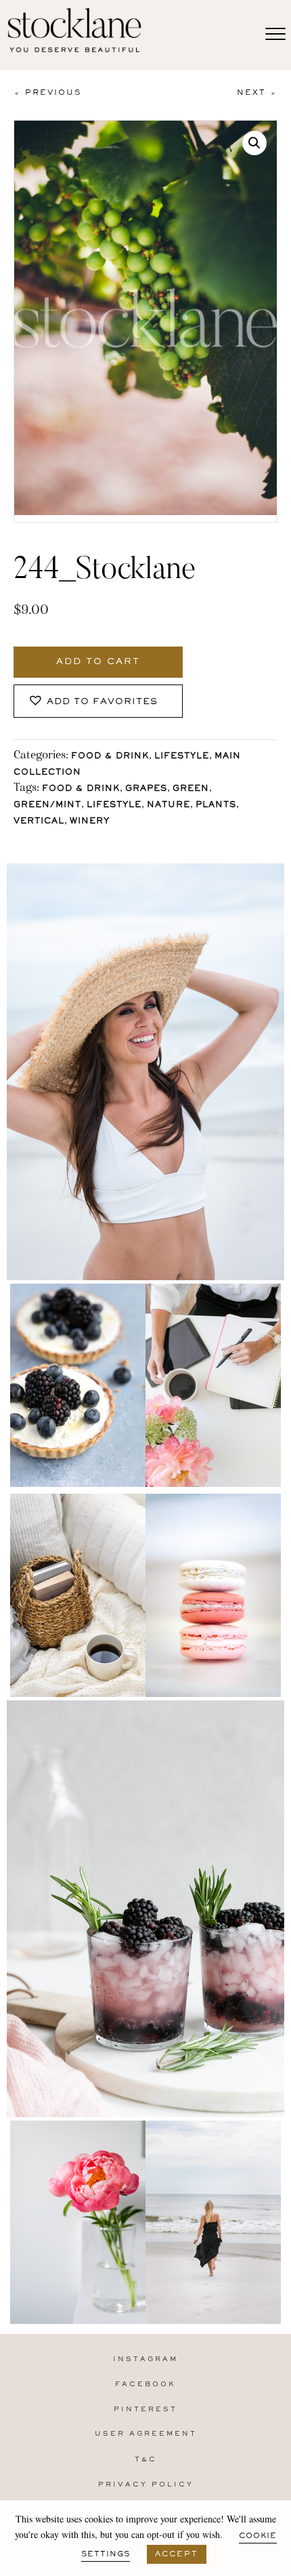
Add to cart (98, 662)
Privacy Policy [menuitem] (146, 2485)
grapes (146, 789)
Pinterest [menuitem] (145, 2410)
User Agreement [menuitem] (146, 2434)
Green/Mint (47, 805)
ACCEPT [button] (177, 2554)
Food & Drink (110, 757)
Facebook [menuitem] (145, 2385)
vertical (39, 822)
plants (216, 805)
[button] (254, 143)
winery (90, 822)
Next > (257, 93)
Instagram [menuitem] (145, 2359)
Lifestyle (182, 757)
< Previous (47, 93)
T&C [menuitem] (146, 2460)
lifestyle (114, 805)
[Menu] (275, 35)
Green (191, 789)
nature (169, 805)
